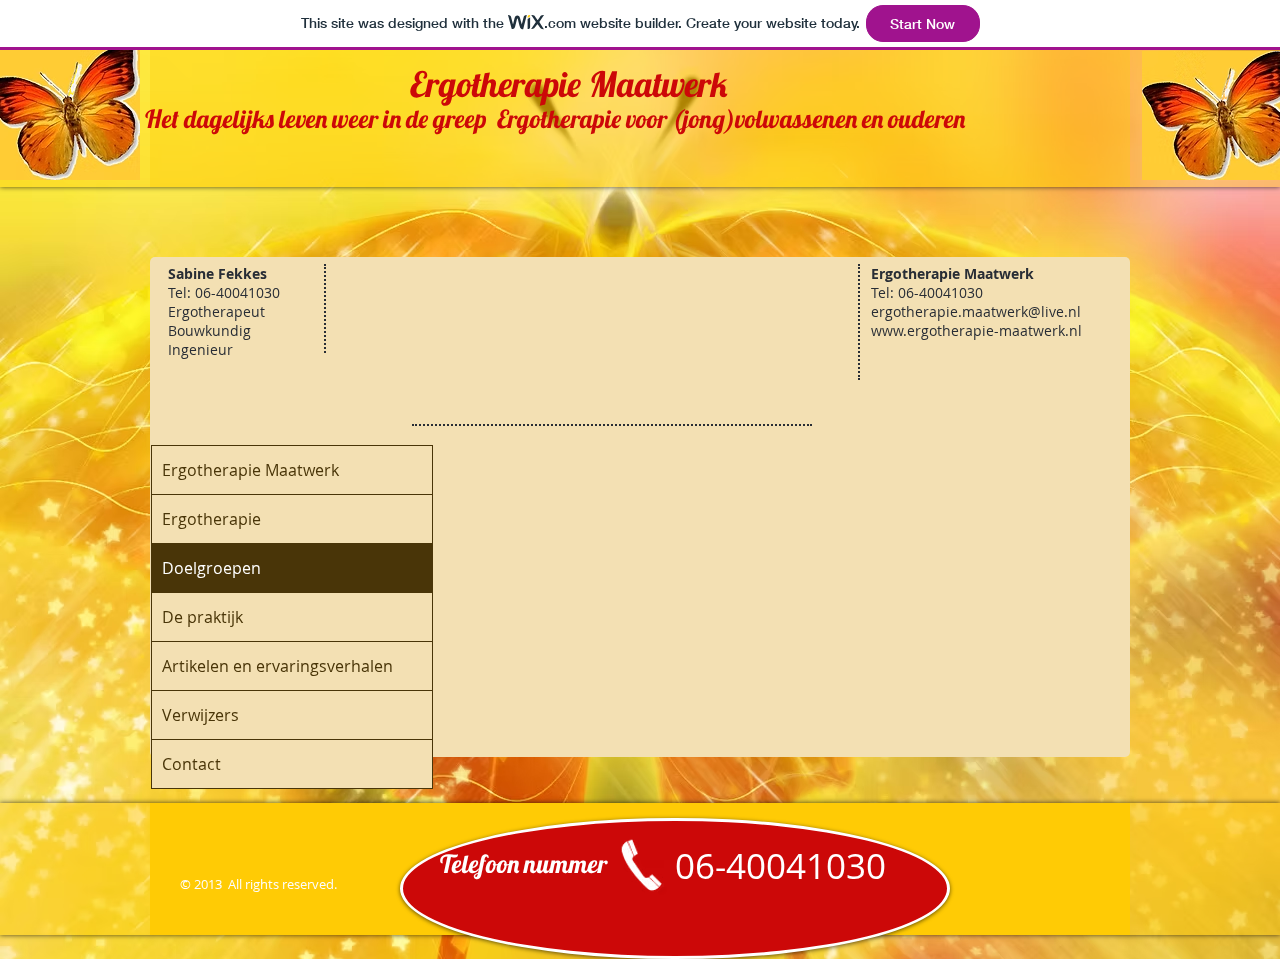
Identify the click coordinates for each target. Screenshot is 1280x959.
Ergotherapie (211, 519)
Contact (191, 764)
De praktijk (202, 617)
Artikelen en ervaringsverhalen (277, 666)
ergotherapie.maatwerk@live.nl (976, 311)
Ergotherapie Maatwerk (250, 470)
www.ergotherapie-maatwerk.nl (976, 330)
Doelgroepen (211, 568)
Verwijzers (200, 715)
